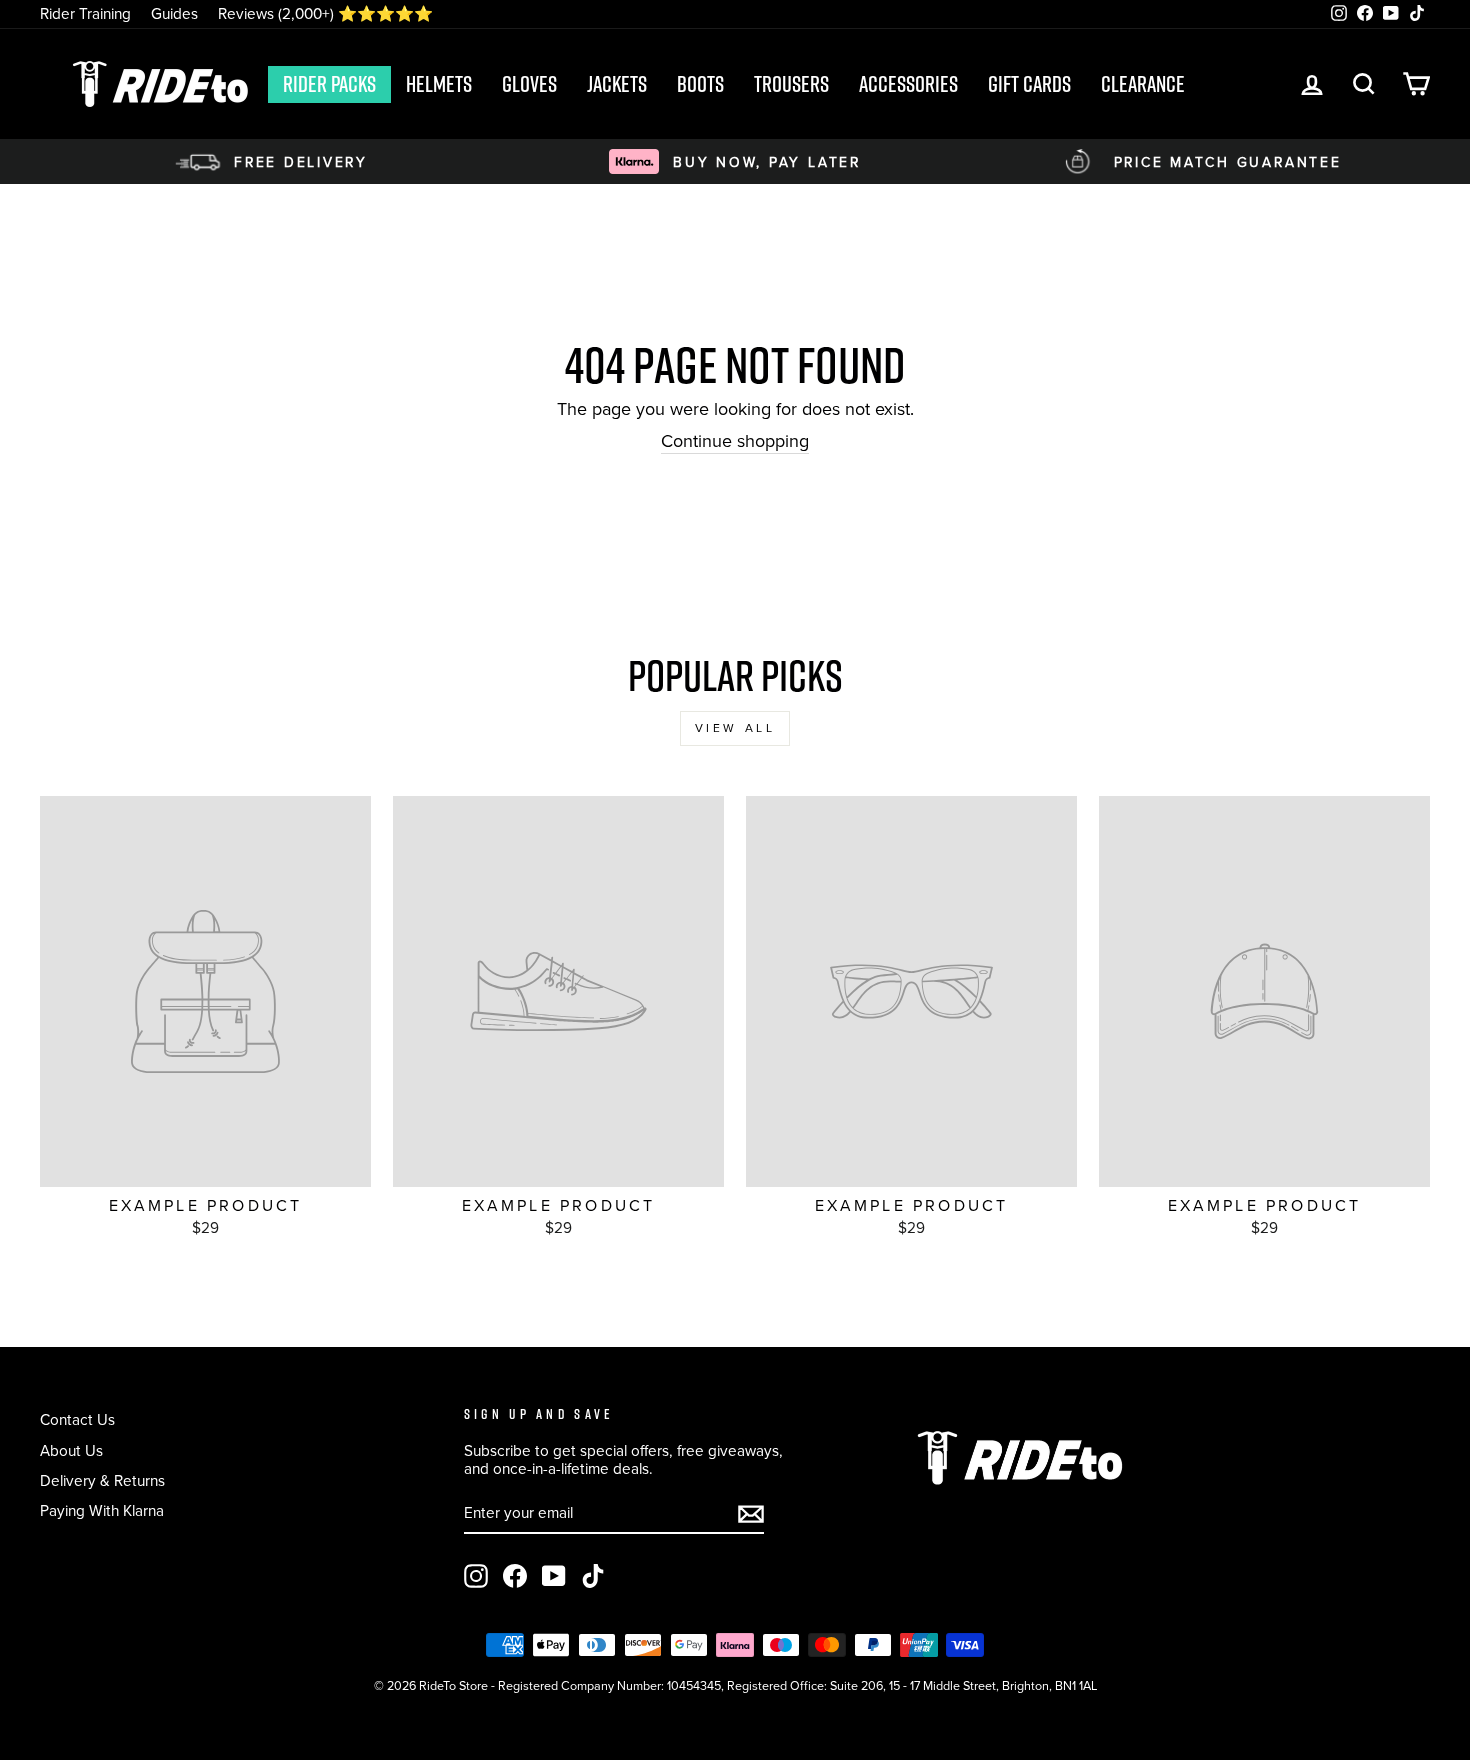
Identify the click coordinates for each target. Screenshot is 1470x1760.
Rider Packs (329, 84)
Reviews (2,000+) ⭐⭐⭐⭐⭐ (325, 13)
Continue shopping (735, 442)
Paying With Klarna (102, 1510)
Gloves (529, 84)
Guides (174, 13)
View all (735, 728)
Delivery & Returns (102, 1480)
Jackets (617, 84)
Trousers (791, 84)
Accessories (908, 84)
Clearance (1143, 84)
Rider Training (85, 13)
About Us (71, 1450)
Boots (700, 84)
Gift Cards (1029, 84)
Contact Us (77, 1419)
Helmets (439, 84)
